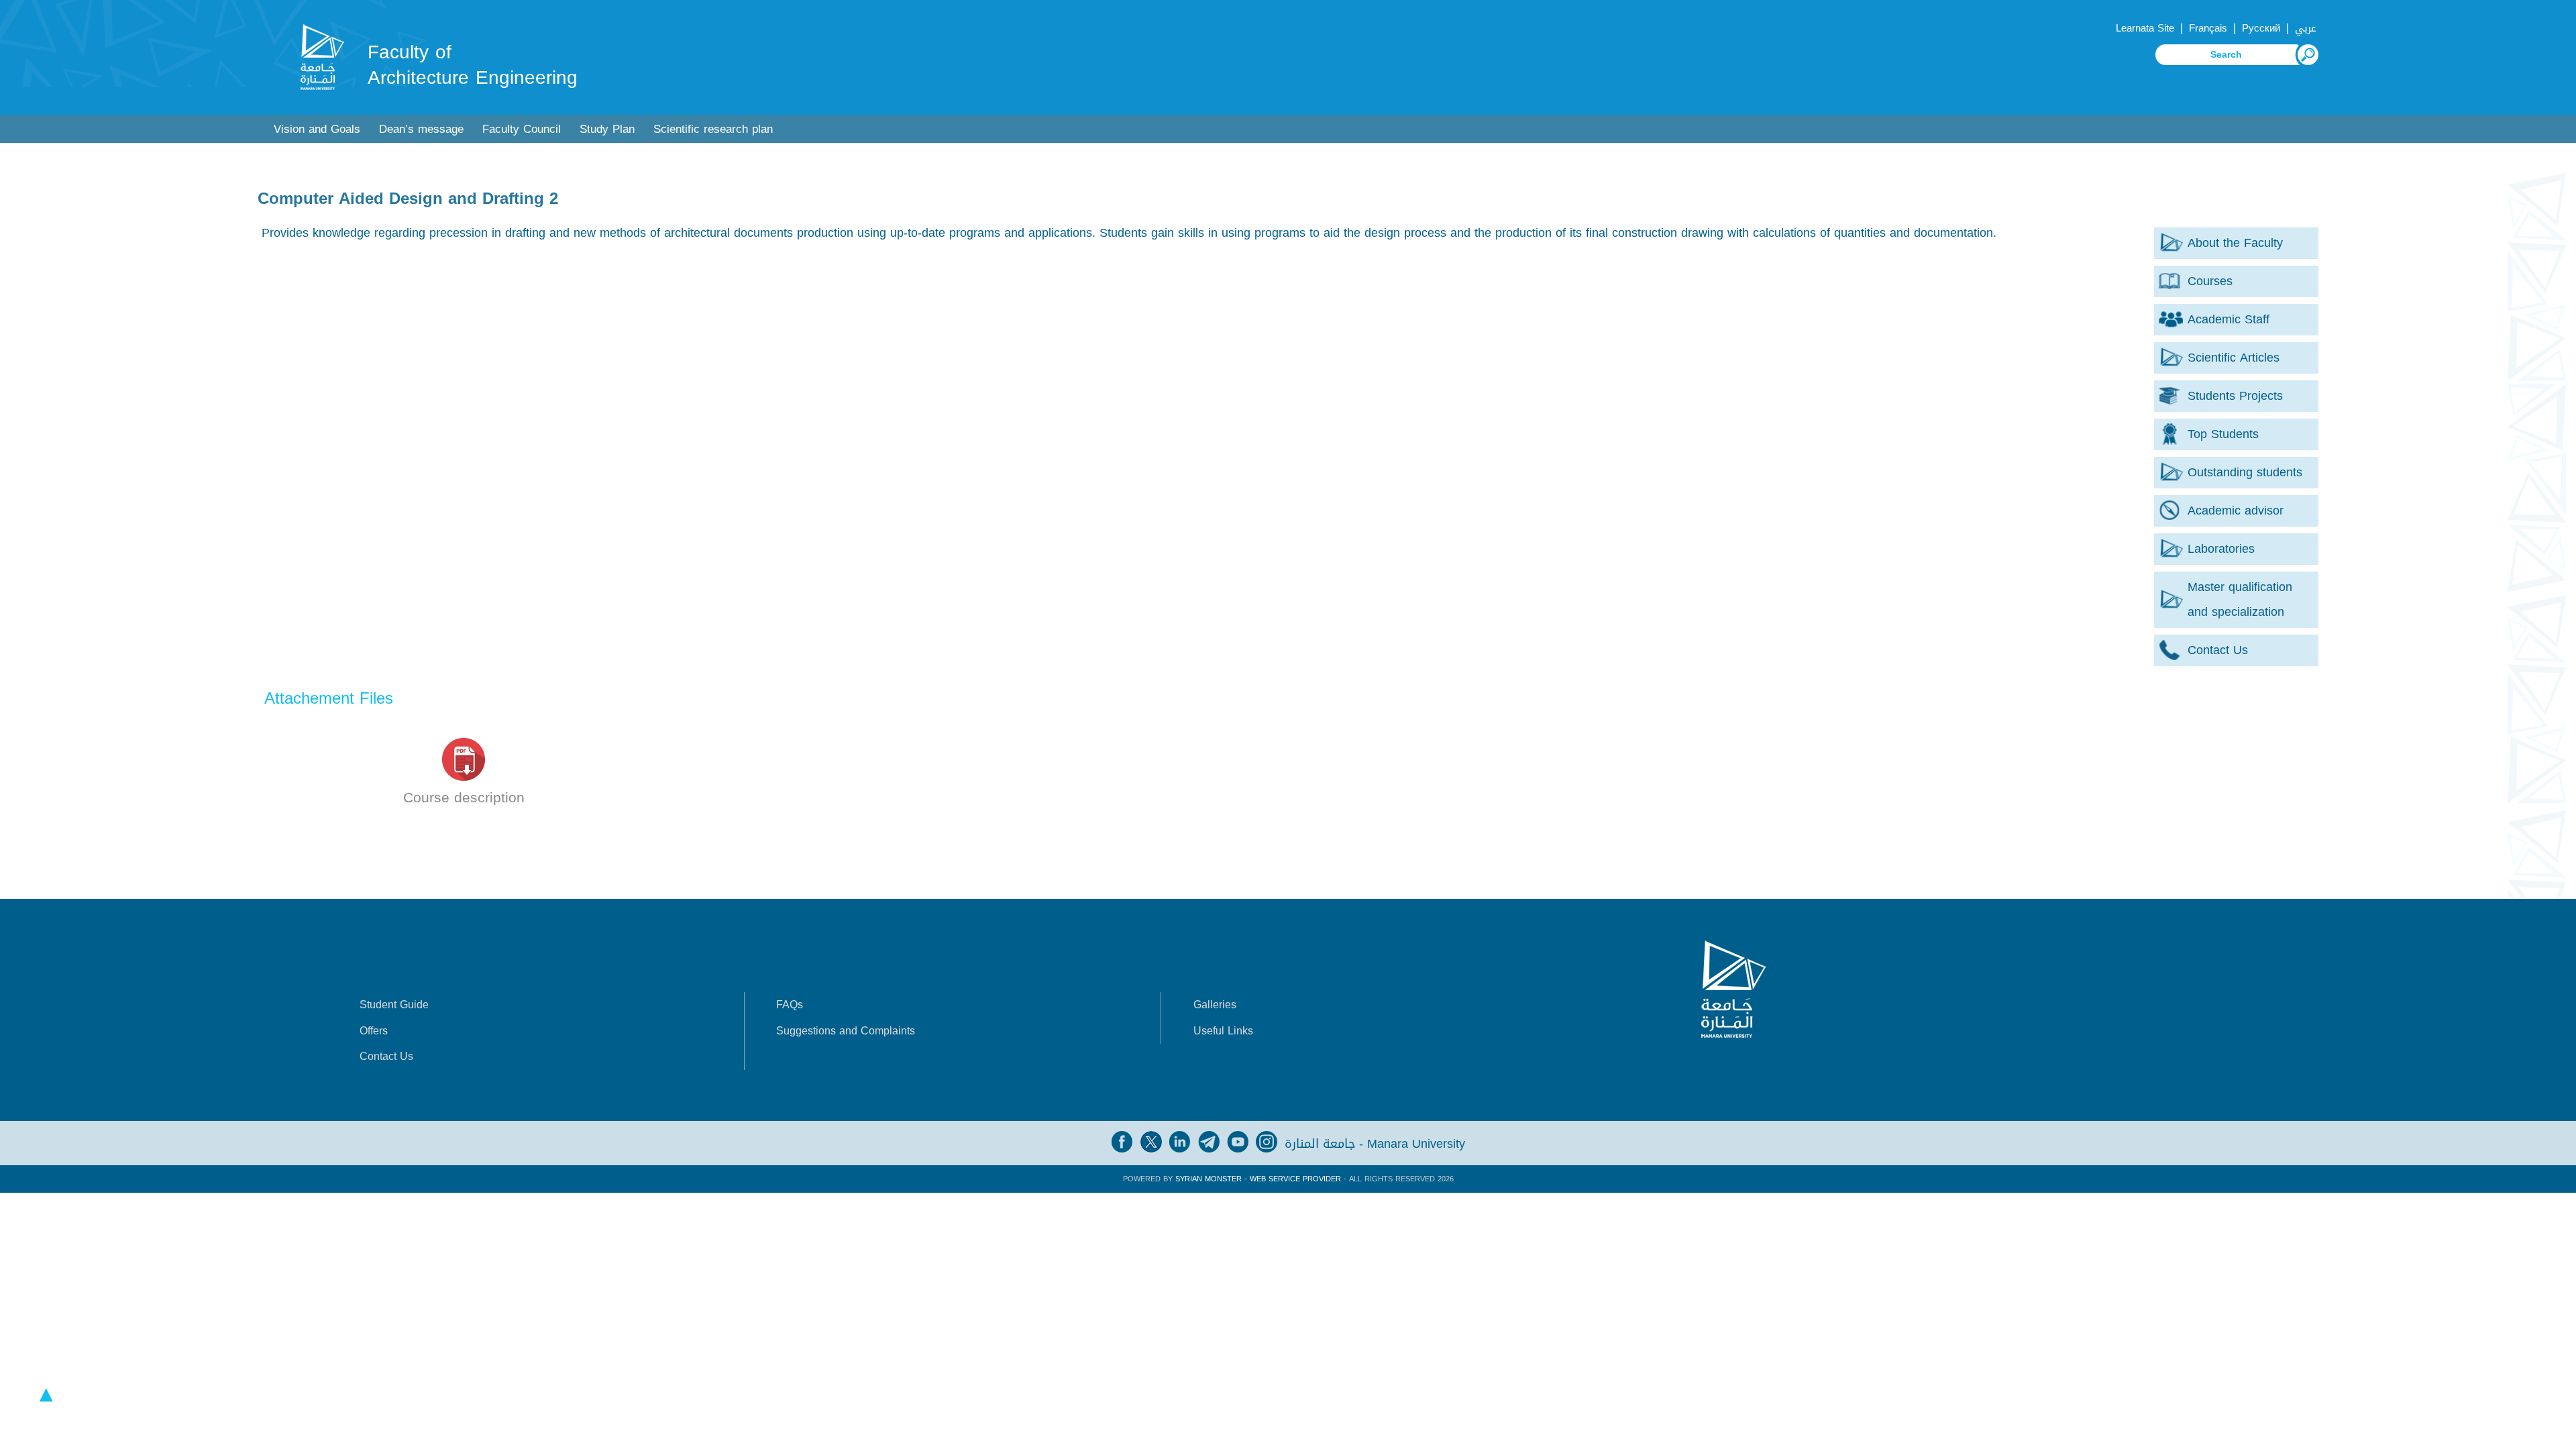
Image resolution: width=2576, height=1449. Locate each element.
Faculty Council (522, 129)
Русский (2261, 28)
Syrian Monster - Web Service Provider (1258, 1179)
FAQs (790, 1005)
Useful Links (1223, 1031)
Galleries (1215, 1005)
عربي (2306, 28)
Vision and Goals (317, 129)
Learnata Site (2145, 28)
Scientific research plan (713, 129)
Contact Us (386, 1056)
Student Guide (394, 1005)
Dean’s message (421, 129)
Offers (374, 1031)
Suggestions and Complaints (846, 1031)
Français (2208, 28)
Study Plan (607, 129)
